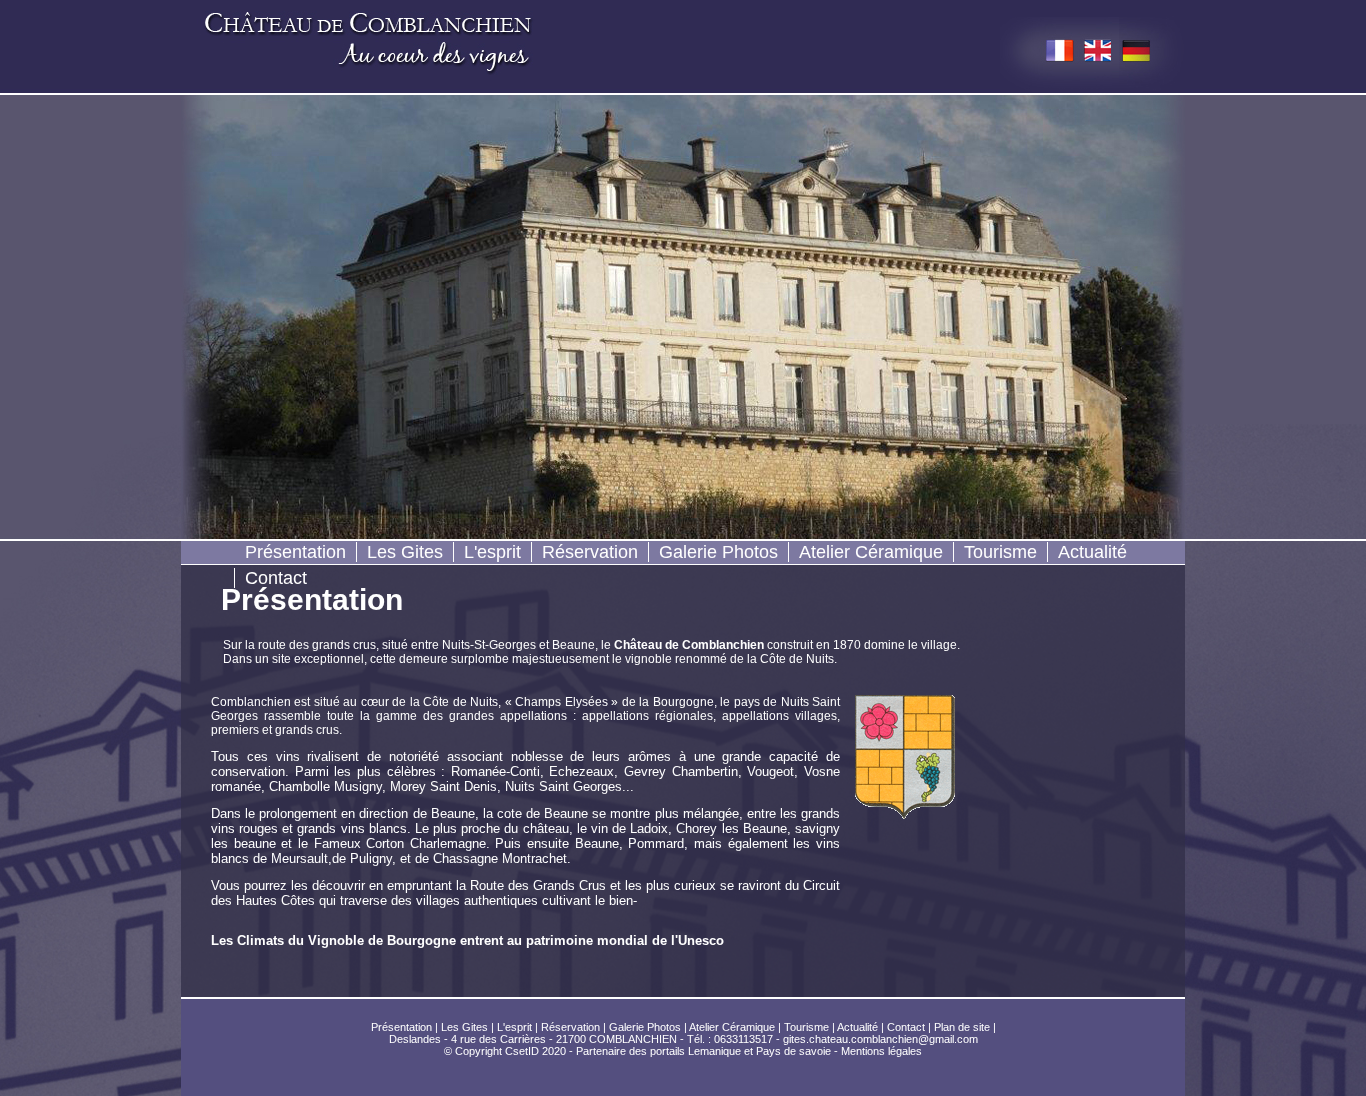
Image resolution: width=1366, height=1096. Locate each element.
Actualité (1092, 552)
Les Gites (405, 552)
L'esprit (492, 552)
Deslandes (415, 1039)
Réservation (590, 552)
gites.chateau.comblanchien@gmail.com (880, 1039)
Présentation (295, 552)
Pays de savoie (793, 1051)
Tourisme (1000, 552)
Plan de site (962, 1027)
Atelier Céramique (871, 552)
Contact (276, 578)
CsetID (522, 1051)
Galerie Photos (718, 552)
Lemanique (714, 1051)
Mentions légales (881, 1051)
